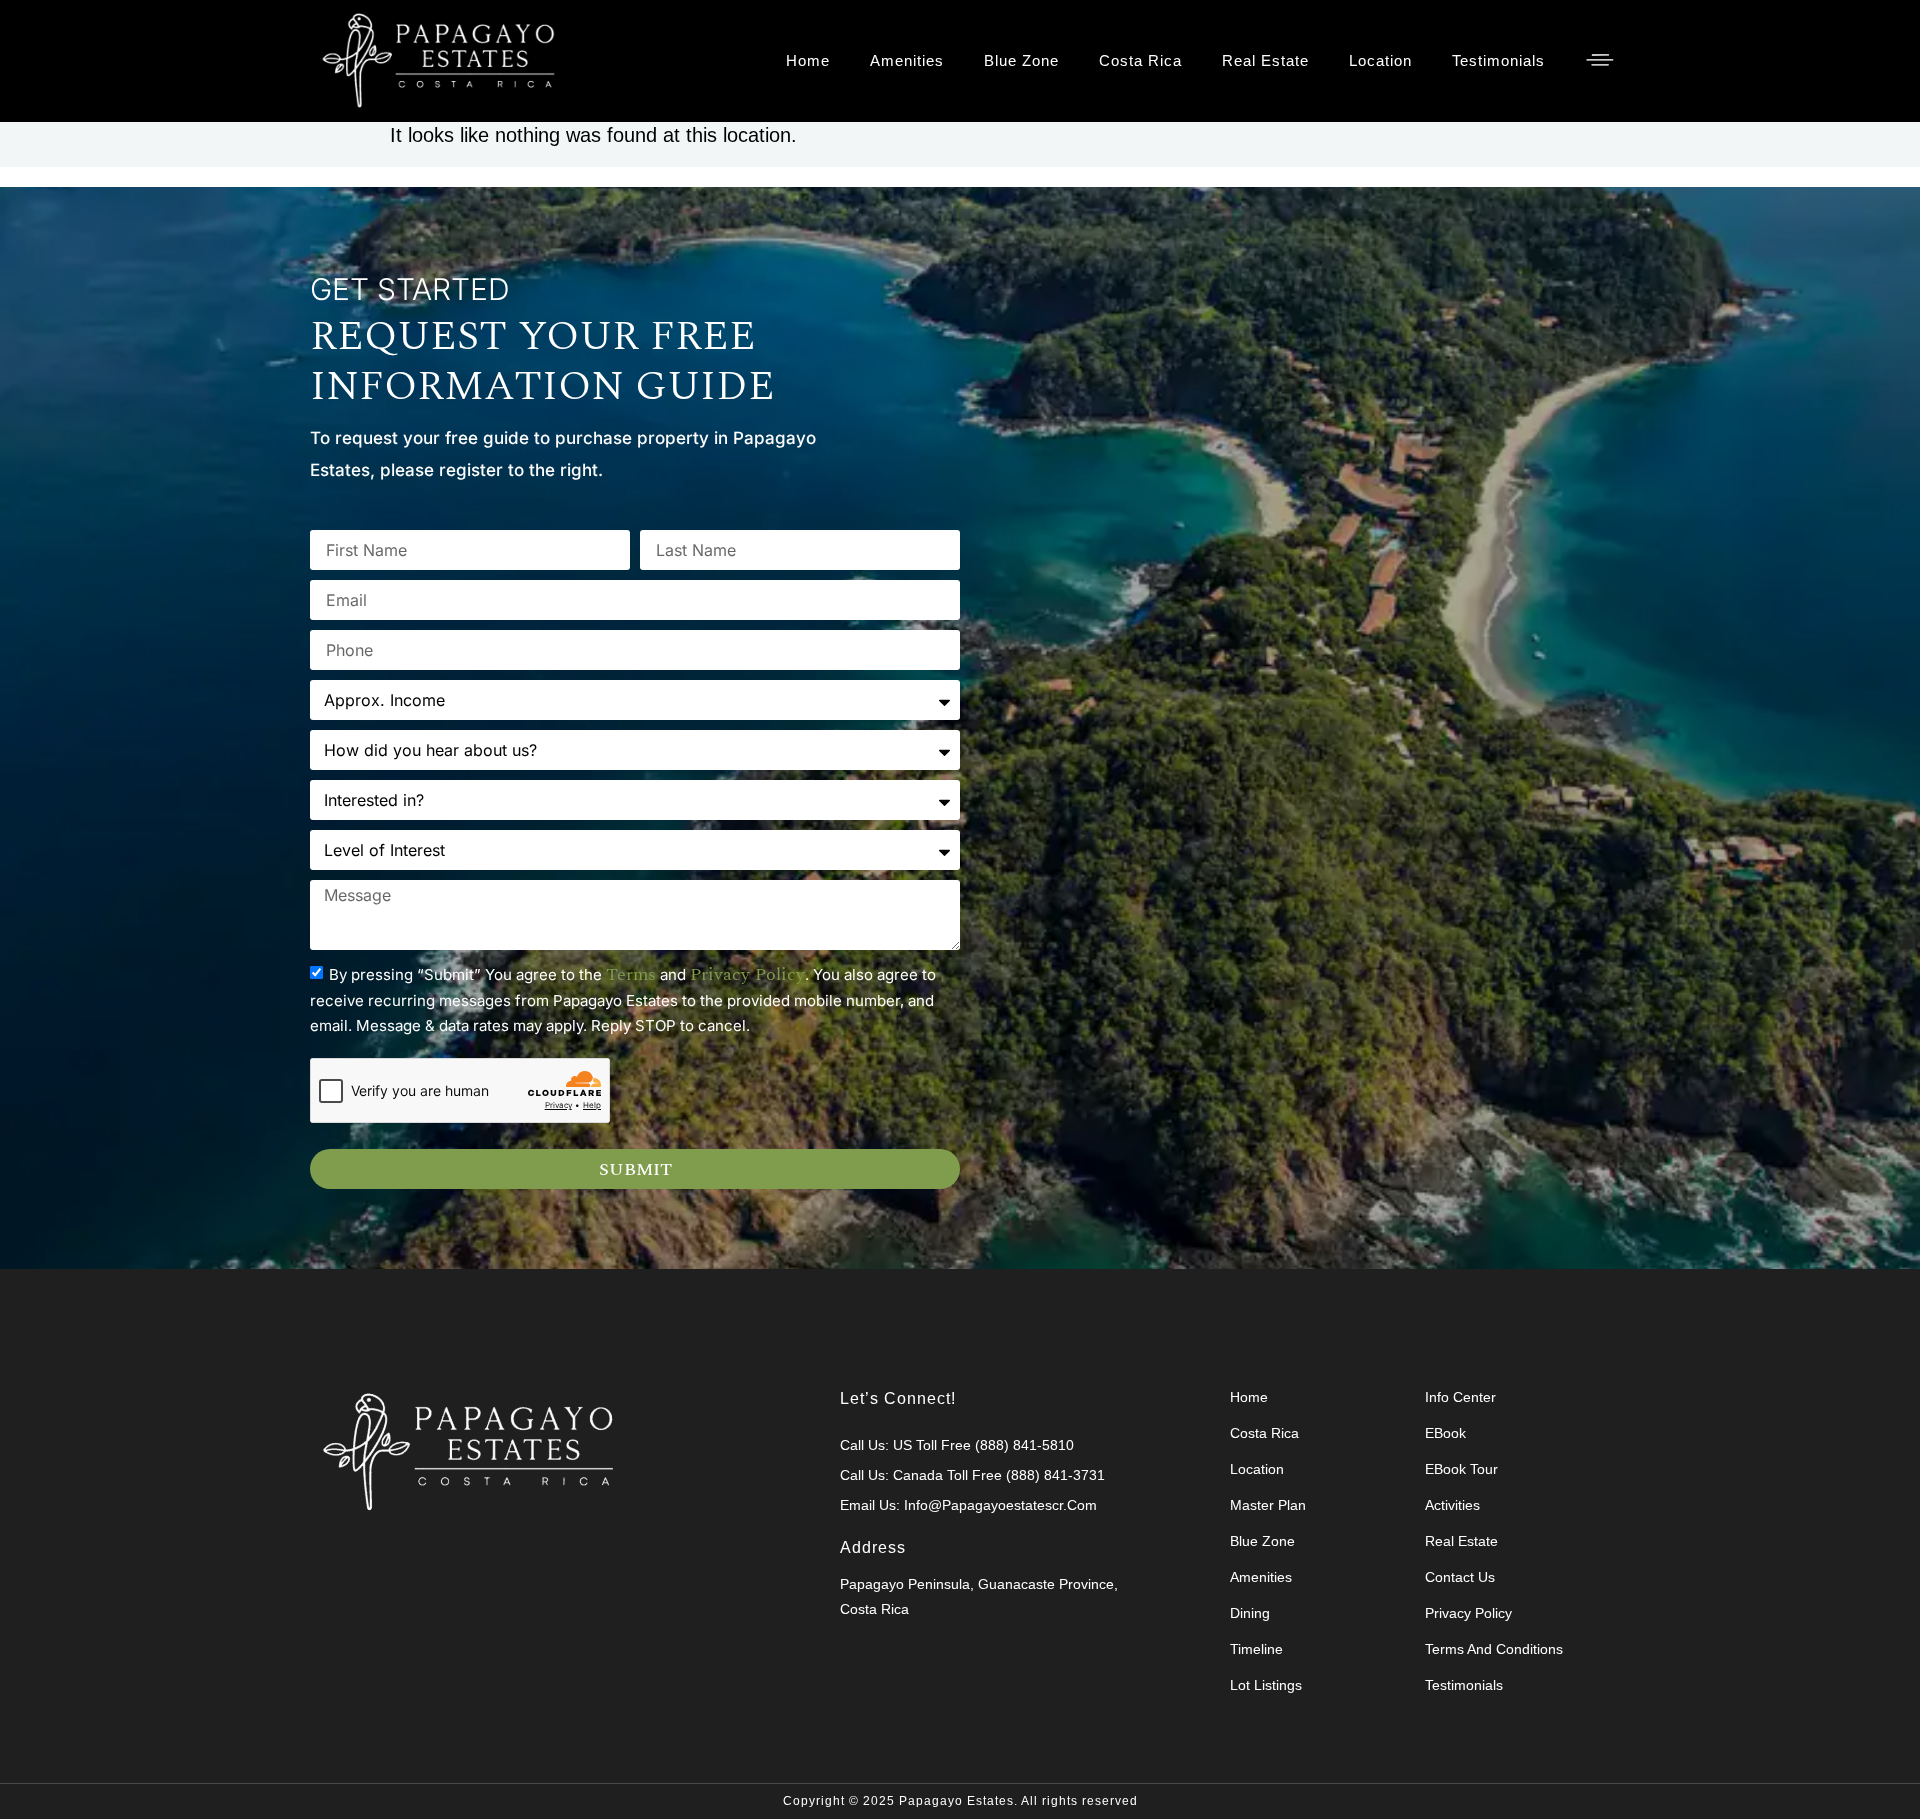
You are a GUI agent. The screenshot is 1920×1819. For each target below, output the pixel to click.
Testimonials (1498, 60)
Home (808, 60)
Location (1380, 60)
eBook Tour (1461, 1469)
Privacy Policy (1468, 1613)
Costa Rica (1140, 60)
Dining (1250, 1613)
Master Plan (1268, 1505)
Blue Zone (1021, 60)
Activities (1452, 1505)
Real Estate (1265, 60)
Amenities (907, 60)
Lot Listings (1266, 1685)
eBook (1445, 1433)
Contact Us (1460, 1577)
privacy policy (747, 974)
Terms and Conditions (1494, 1649)
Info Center (1460, 1397)
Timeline (1256, 1649)
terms (631, 974)
